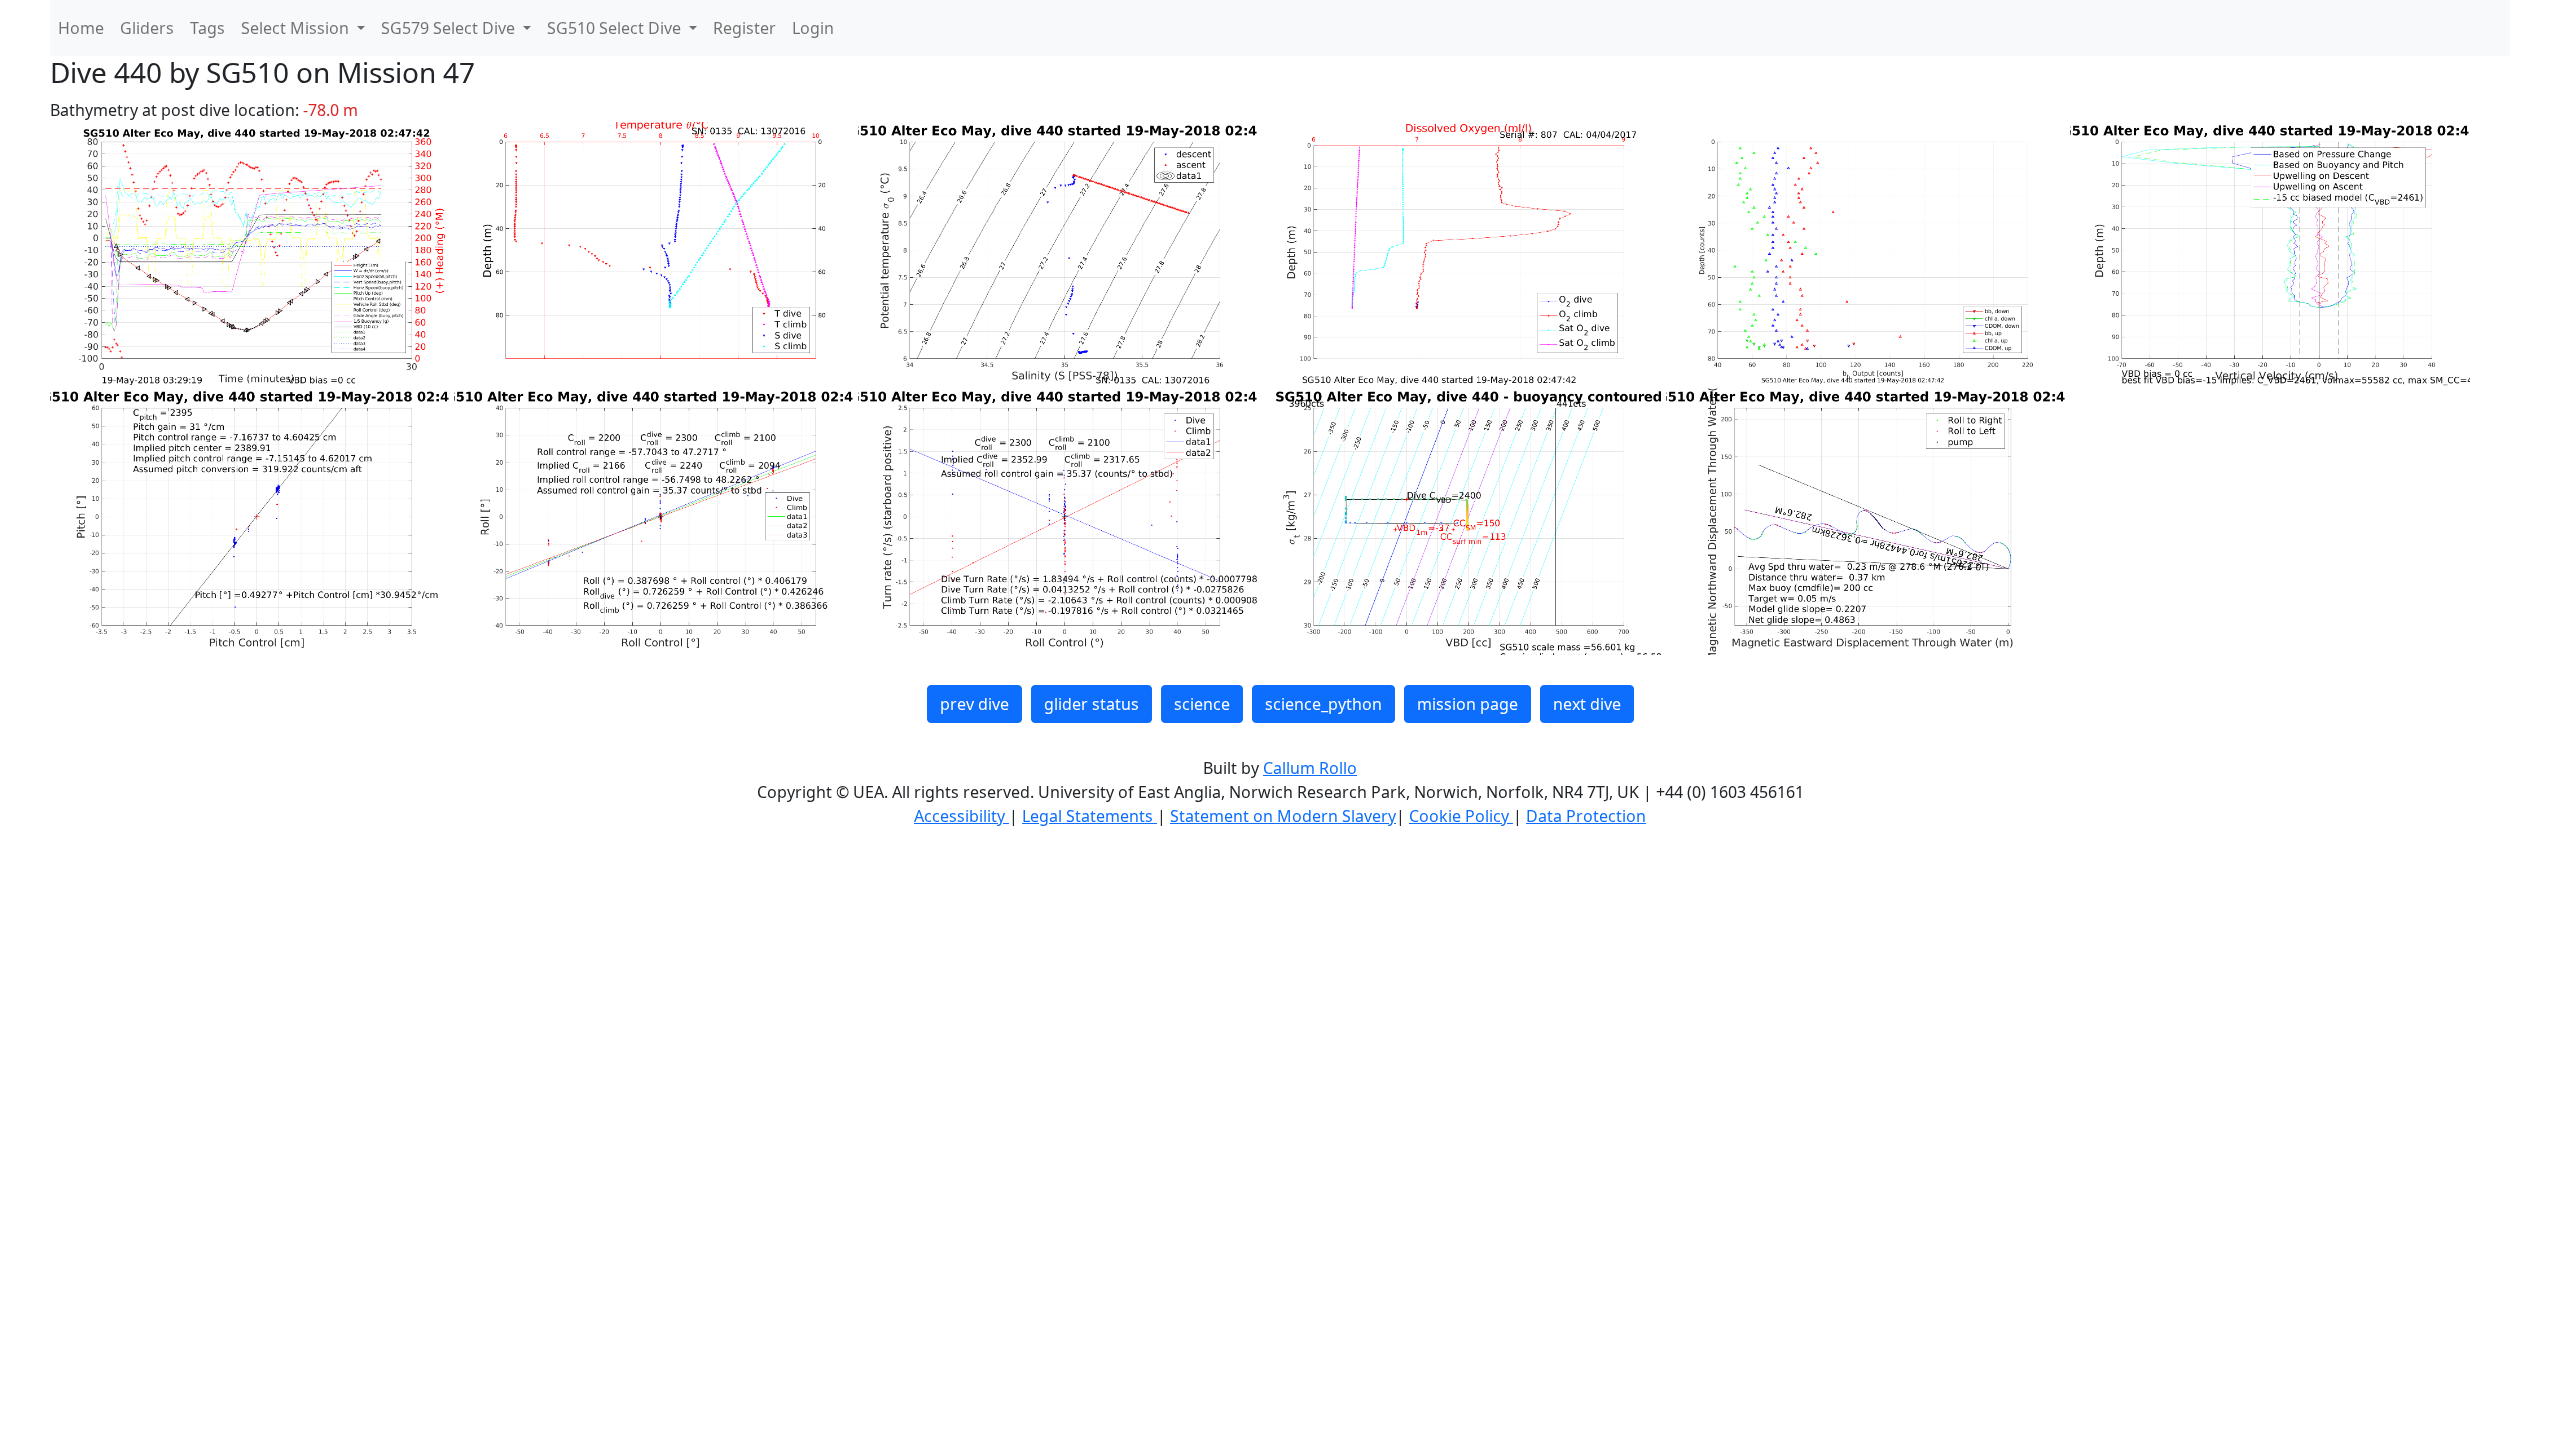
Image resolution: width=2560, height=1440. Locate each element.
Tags (207, 28)
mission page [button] (1467, 704)
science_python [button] (1323, 704)
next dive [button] (1587, 704)
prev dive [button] (974, 704)
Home (81, 28)
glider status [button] (1091, 704)
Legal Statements (1089, 816)
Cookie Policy (1461, 816)
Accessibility (961, 816)
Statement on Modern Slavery (1283, 816)
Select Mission (297, 28)
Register (744, 28)
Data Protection (1586, 816)
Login (813, 28)
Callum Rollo (1310, 768)
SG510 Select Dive (616, 28)
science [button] (1202, 704)
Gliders (147, 28)
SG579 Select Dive (450, 28)
